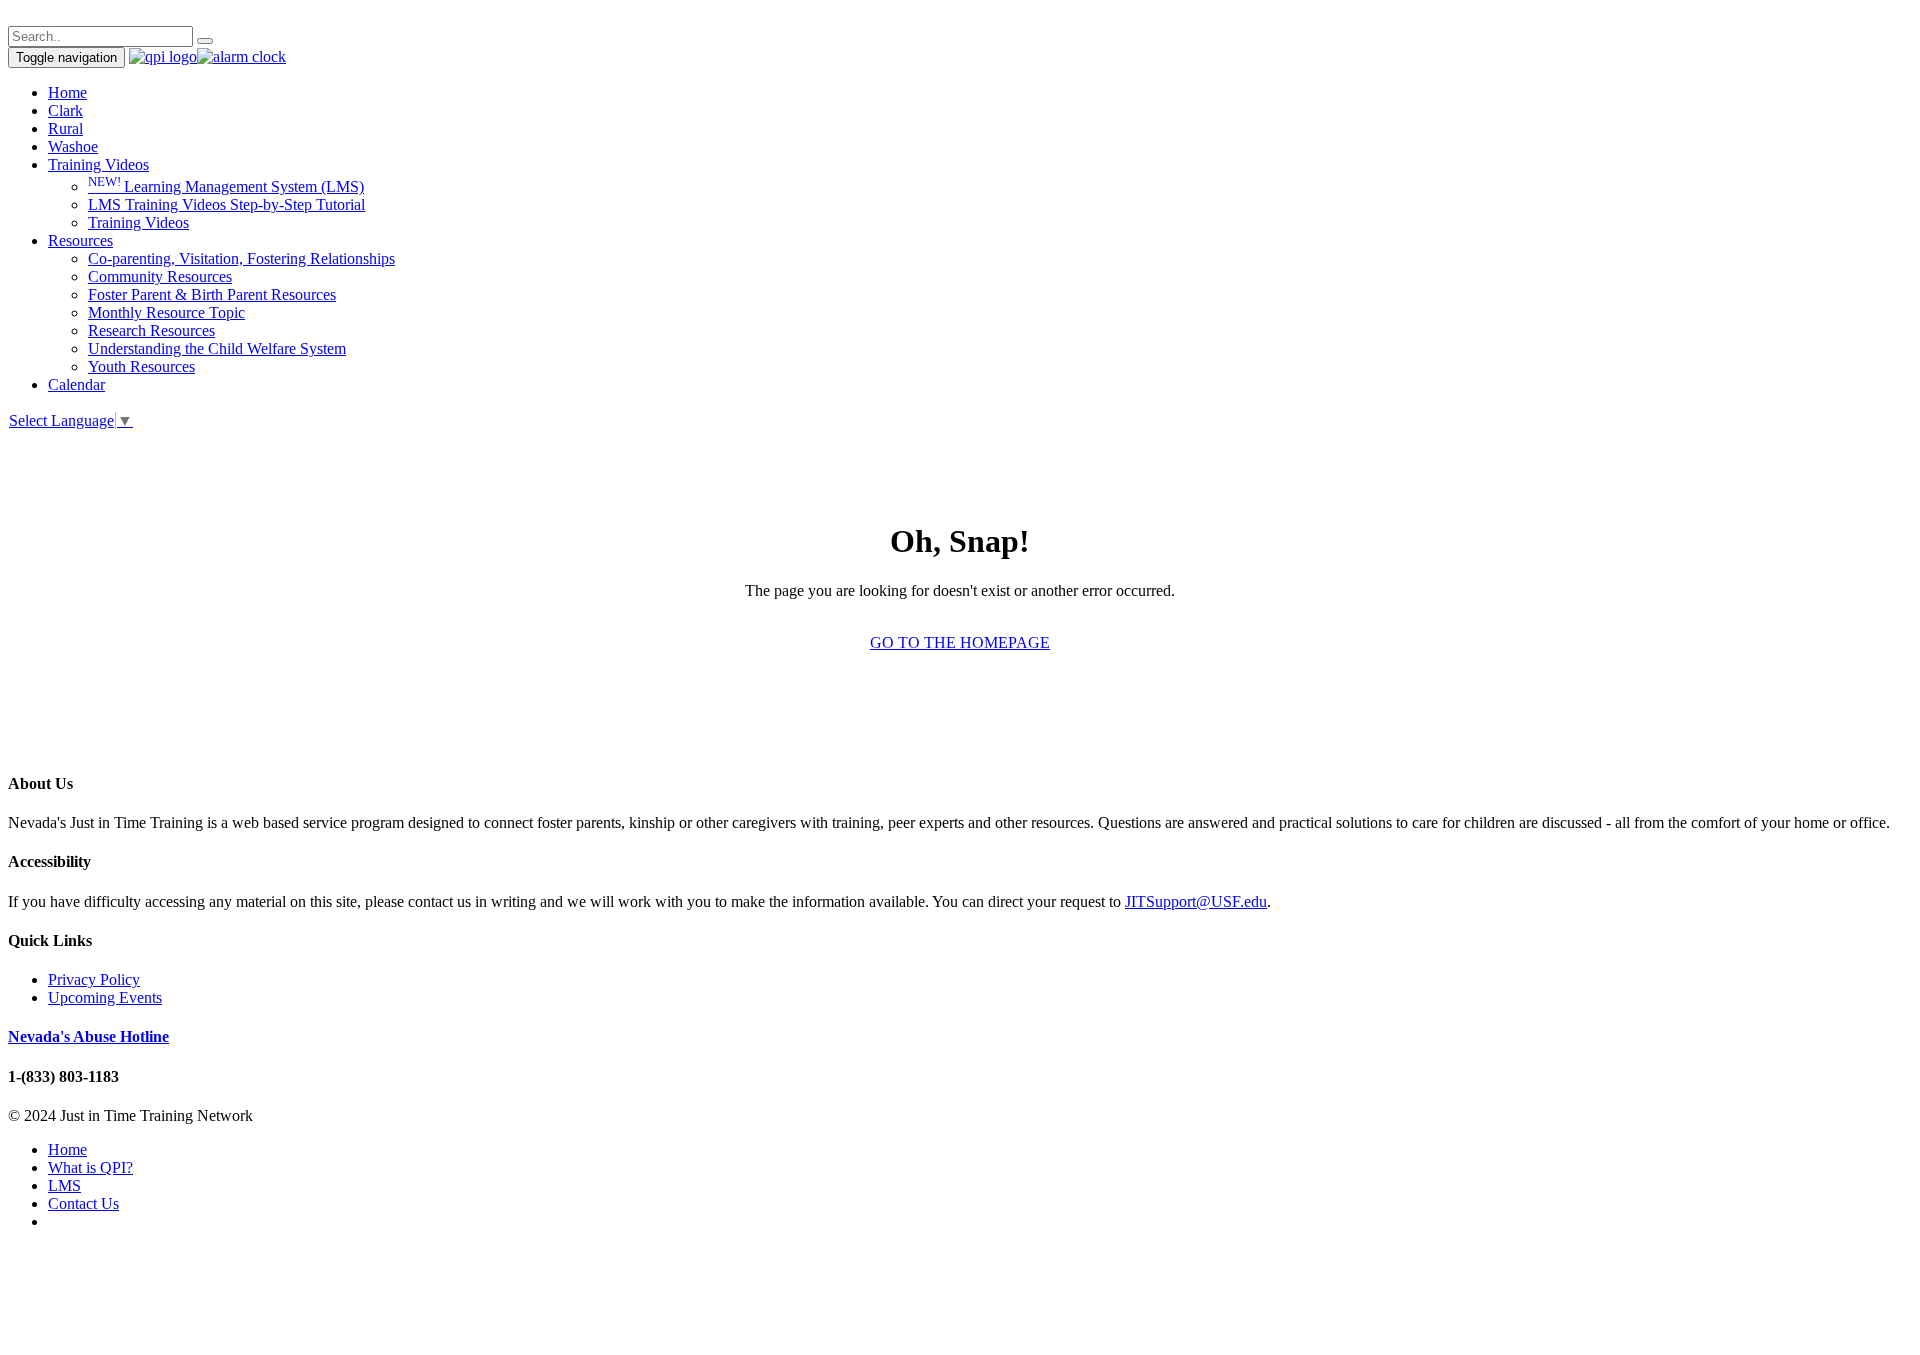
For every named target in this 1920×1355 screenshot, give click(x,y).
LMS (64, 1185)
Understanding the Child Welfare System (217, 348)
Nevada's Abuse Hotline (88, 1036)
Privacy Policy (94, 979)
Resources (80, 240)
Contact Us (83, 1203)
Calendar (76, 384)
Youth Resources (141, 366)
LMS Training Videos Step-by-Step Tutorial (226, 204)
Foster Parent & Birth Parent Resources (212, 294)
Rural (65, 128)
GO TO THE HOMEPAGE (960, 642)
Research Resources (151, 330)
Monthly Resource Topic (166, 312)
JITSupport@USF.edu (1196, 901)
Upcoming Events (105, 997)
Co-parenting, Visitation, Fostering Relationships (241, 258)
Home (67, 92)
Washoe (73, 146)
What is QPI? (90, 1167)
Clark (65, 110)
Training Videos (98, 164)
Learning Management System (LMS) (226, 186)
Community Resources (160, 276)
